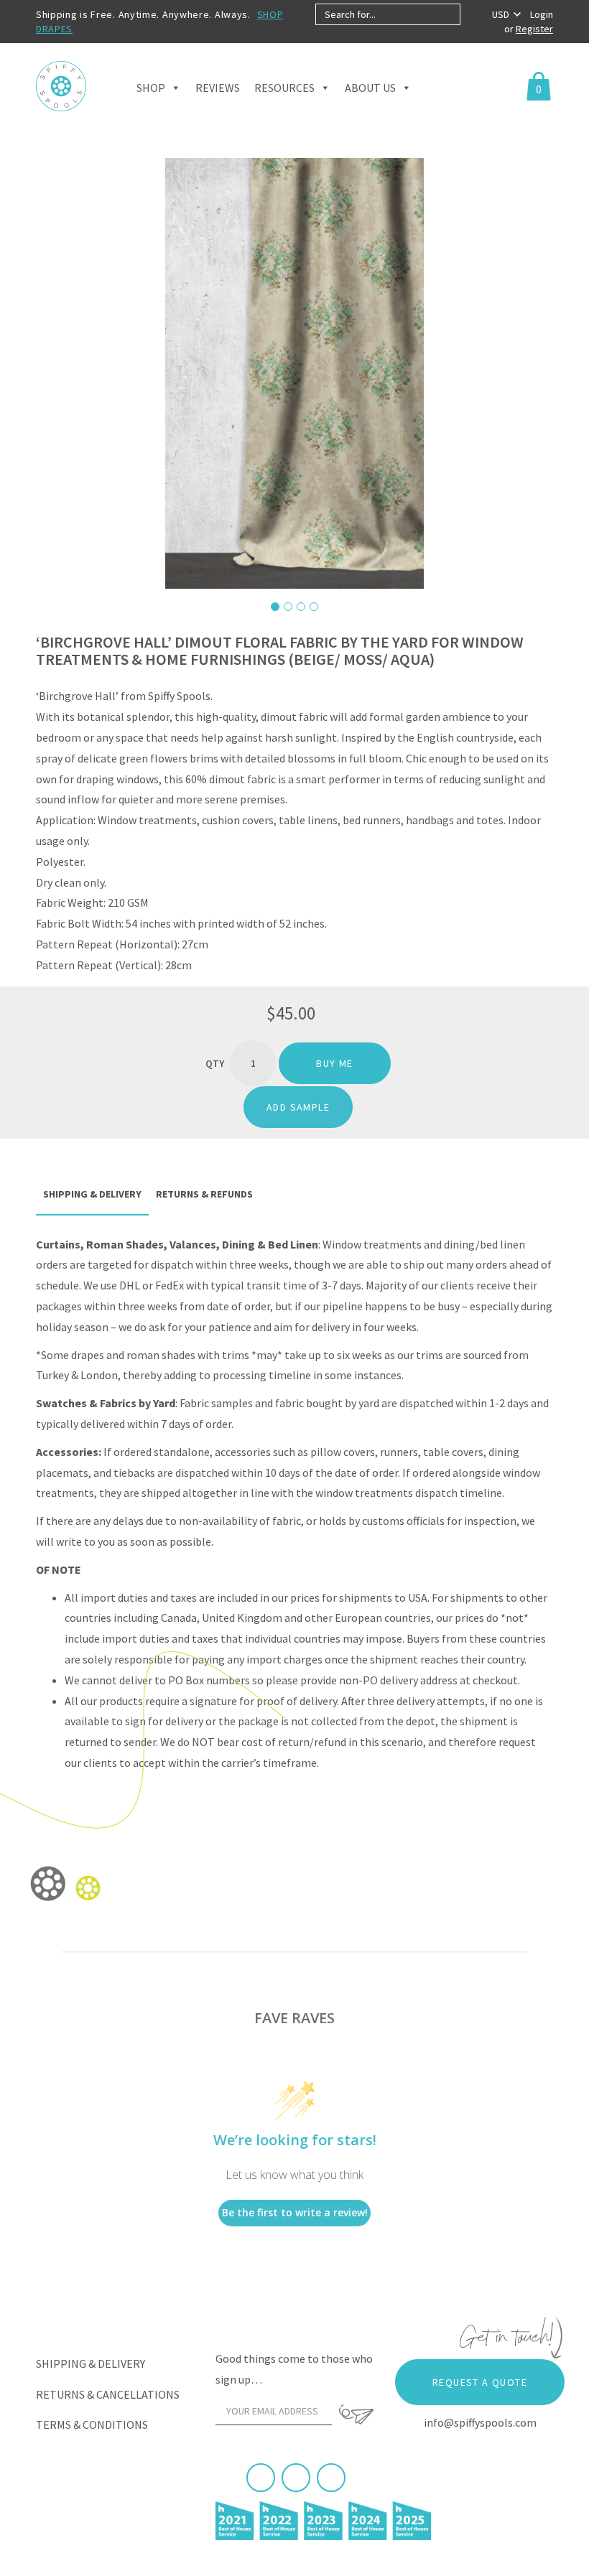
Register (534, 29)
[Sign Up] (356, 2414)
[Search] (472, 14)
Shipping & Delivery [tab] (92, 1194)
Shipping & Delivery (91, 2363)
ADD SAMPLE (298, 1107)
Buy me (334, 1063)
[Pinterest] (296, 2478)
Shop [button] (151, 88)
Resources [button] (284, 88)
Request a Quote (480, 2382)
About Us (370, 88)
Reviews (218, 88)
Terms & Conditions (92, 2425)
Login (542, 14)
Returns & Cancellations (108, 2394)
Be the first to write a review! (295, 2212)
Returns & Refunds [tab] (204, 1194)
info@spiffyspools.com (480, 2422)
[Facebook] (261, 2478)
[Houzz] (331, 2478)
